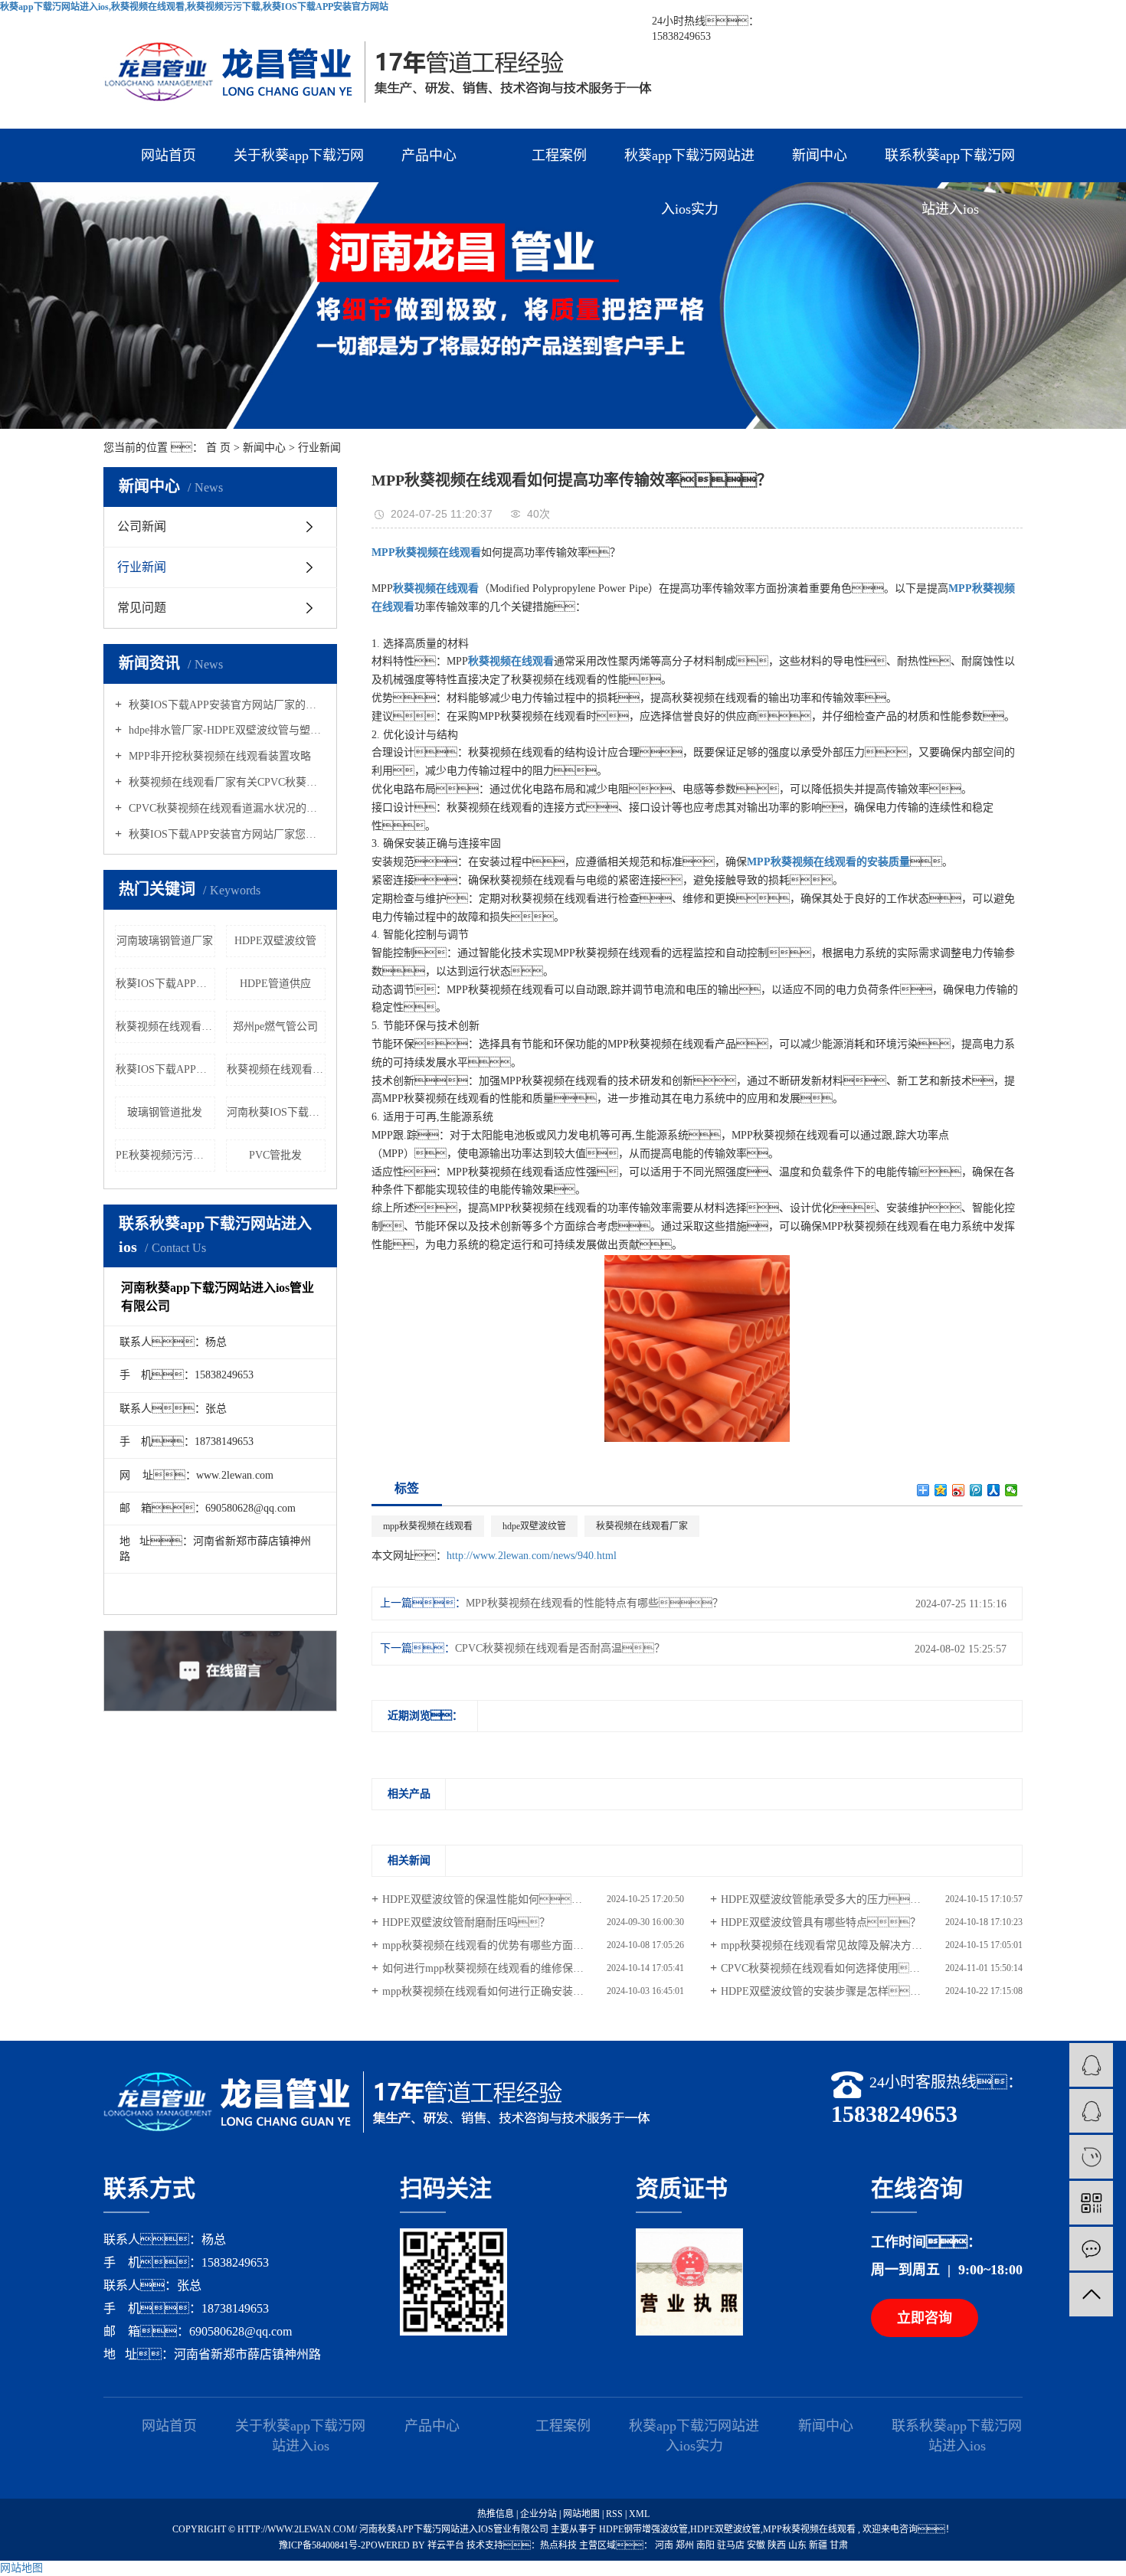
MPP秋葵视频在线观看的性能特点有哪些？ (594, 1603)
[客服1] (1091, 2065)
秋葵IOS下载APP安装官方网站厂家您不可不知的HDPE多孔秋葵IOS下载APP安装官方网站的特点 (226, 834)
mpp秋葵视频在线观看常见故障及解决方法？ (838, 1945)
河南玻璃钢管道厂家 (165, 941)
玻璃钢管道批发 (165, 1112)
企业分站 (538, 2514)
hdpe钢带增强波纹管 (643, 2529)
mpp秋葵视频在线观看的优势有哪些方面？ (499, 1945)
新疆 (819, 2545)
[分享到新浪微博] (959, 1490)
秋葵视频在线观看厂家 (277, 1069)
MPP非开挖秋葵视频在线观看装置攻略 (218, 756)
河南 (665, 2545)
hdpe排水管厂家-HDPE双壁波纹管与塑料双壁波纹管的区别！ (226, 730)
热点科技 (558, 2545)
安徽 (757, 2545)
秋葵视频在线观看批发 (165, 1026)
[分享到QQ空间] (941, 1490)
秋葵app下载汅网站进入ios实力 (689, 165)
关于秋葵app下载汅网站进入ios (299, 165)
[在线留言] (1091, 2249)
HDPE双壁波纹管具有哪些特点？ (821, 1922)
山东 (799, 2545)
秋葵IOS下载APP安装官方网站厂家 (165, 1069)
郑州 (686, 2545)
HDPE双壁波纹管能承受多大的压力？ (826, 1899)
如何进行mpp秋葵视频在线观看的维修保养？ (499, 1968)
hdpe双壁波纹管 (534, 1526)
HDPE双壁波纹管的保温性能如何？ (488, 1899)
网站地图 (583, 2514)
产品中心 (429, 155)
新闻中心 (820, 155)
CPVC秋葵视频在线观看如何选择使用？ (831, 1968)
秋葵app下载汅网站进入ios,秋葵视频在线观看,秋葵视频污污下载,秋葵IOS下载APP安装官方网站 (194, 7)
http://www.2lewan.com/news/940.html (532, 1556)
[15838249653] (1091, 2157)
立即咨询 (925, 2318)
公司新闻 (142, 526)
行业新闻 (319, 448)
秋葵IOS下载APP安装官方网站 (165, 984)
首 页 (218, 448)
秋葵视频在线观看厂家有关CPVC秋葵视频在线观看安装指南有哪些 (226, 782)
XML (639, 2514)
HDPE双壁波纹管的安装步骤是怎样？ (831, 1991)
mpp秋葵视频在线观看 (428, 1526)
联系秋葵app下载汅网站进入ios (950, 165)
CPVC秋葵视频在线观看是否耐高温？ (560, 1648)
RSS (614, 2514)
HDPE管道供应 (275, 984)
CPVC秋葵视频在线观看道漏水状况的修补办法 (226, 808)
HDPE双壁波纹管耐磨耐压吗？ (466, 1922)
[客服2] (1091, 2111)
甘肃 (839, 2545)
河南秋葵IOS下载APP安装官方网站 (277, 1112)
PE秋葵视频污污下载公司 (165, 1155)
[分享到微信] (1011, 1490)
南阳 (707, 2545)
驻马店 (732, 2545)
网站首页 (169, 155)
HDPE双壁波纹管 (275, 941)
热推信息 (496, 2514)
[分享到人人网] (994, 1490)
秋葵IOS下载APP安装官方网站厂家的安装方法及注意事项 (226, 705)
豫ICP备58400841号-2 (322, 2545)
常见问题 (142, 608)
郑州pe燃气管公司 (275, 1026)
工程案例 (559, 155)
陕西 (778, 2545)
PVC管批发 (275, 1155)
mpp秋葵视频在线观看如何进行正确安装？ (494, 1991)
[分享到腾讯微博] (976, 1490)
